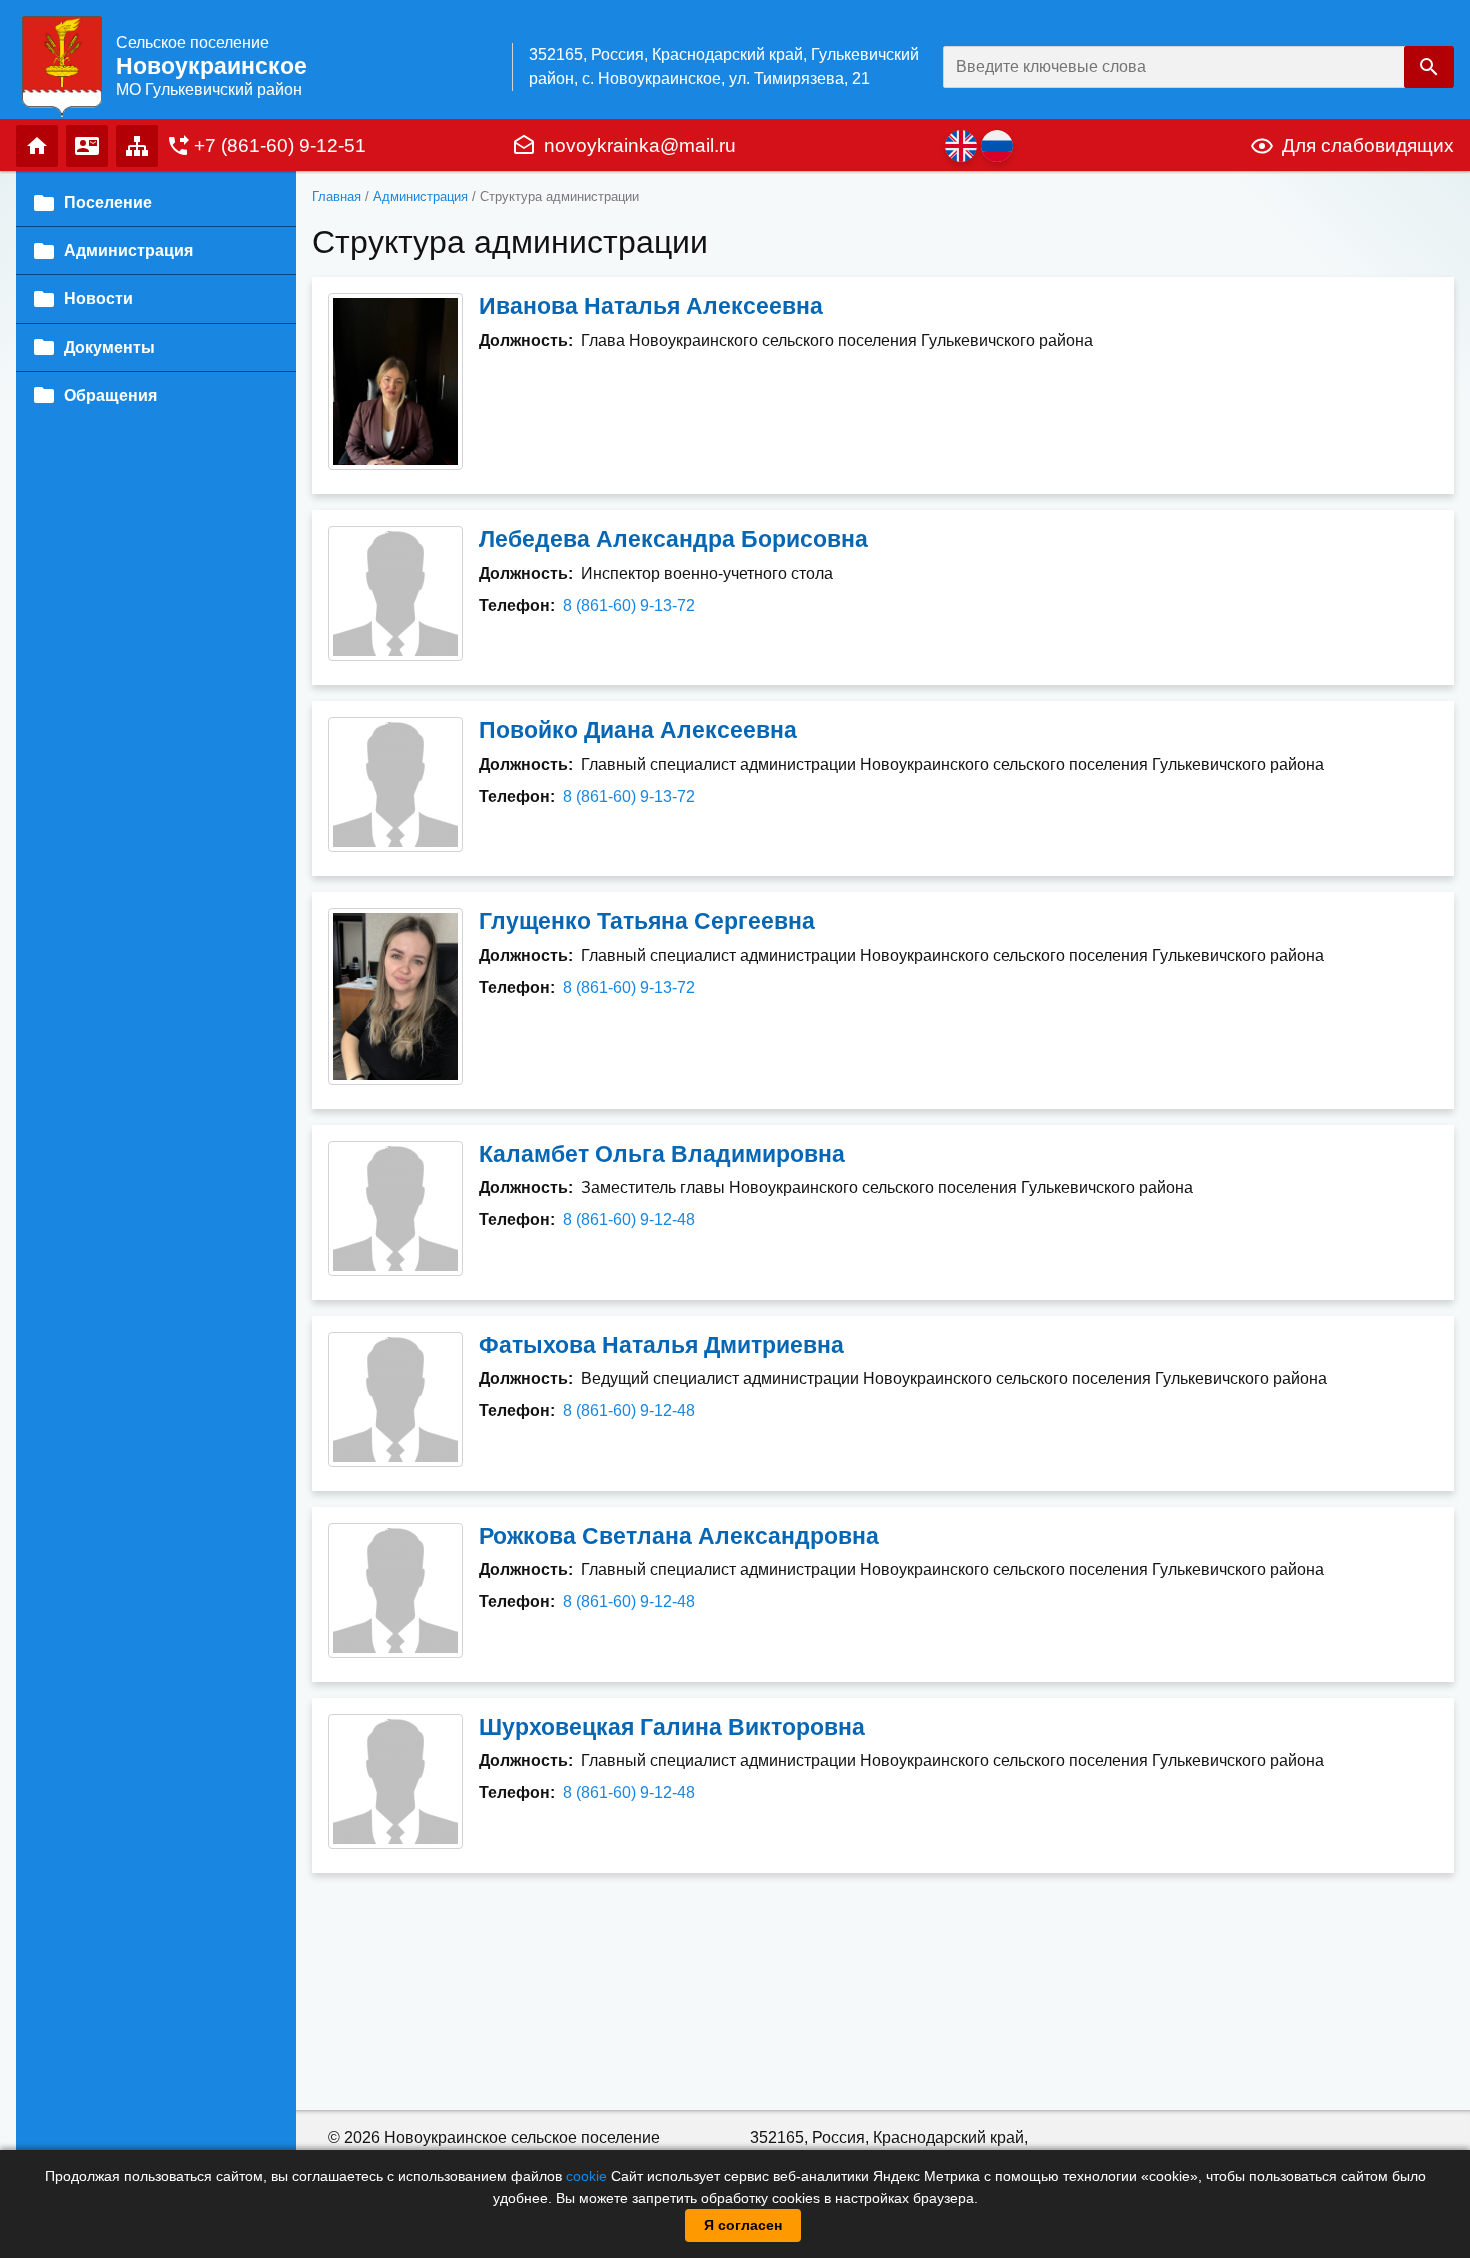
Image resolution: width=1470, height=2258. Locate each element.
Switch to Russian (997, 146)
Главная (37, 146)
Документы (109, 347)
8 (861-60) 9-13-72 (629, 605)
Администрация (420, 196)
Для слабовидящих (1368, 145)
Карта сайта (137, 146)
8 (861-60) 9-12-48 (629, 1219)
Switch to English (961, 146)
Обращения (110, 395)
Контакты (87, 146)
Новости (98, 298)
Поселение (108, 202)
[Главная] (62, 65)
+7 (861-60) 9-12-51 (280, 145)
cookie (586, 2176)
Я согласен (743, 2225)
